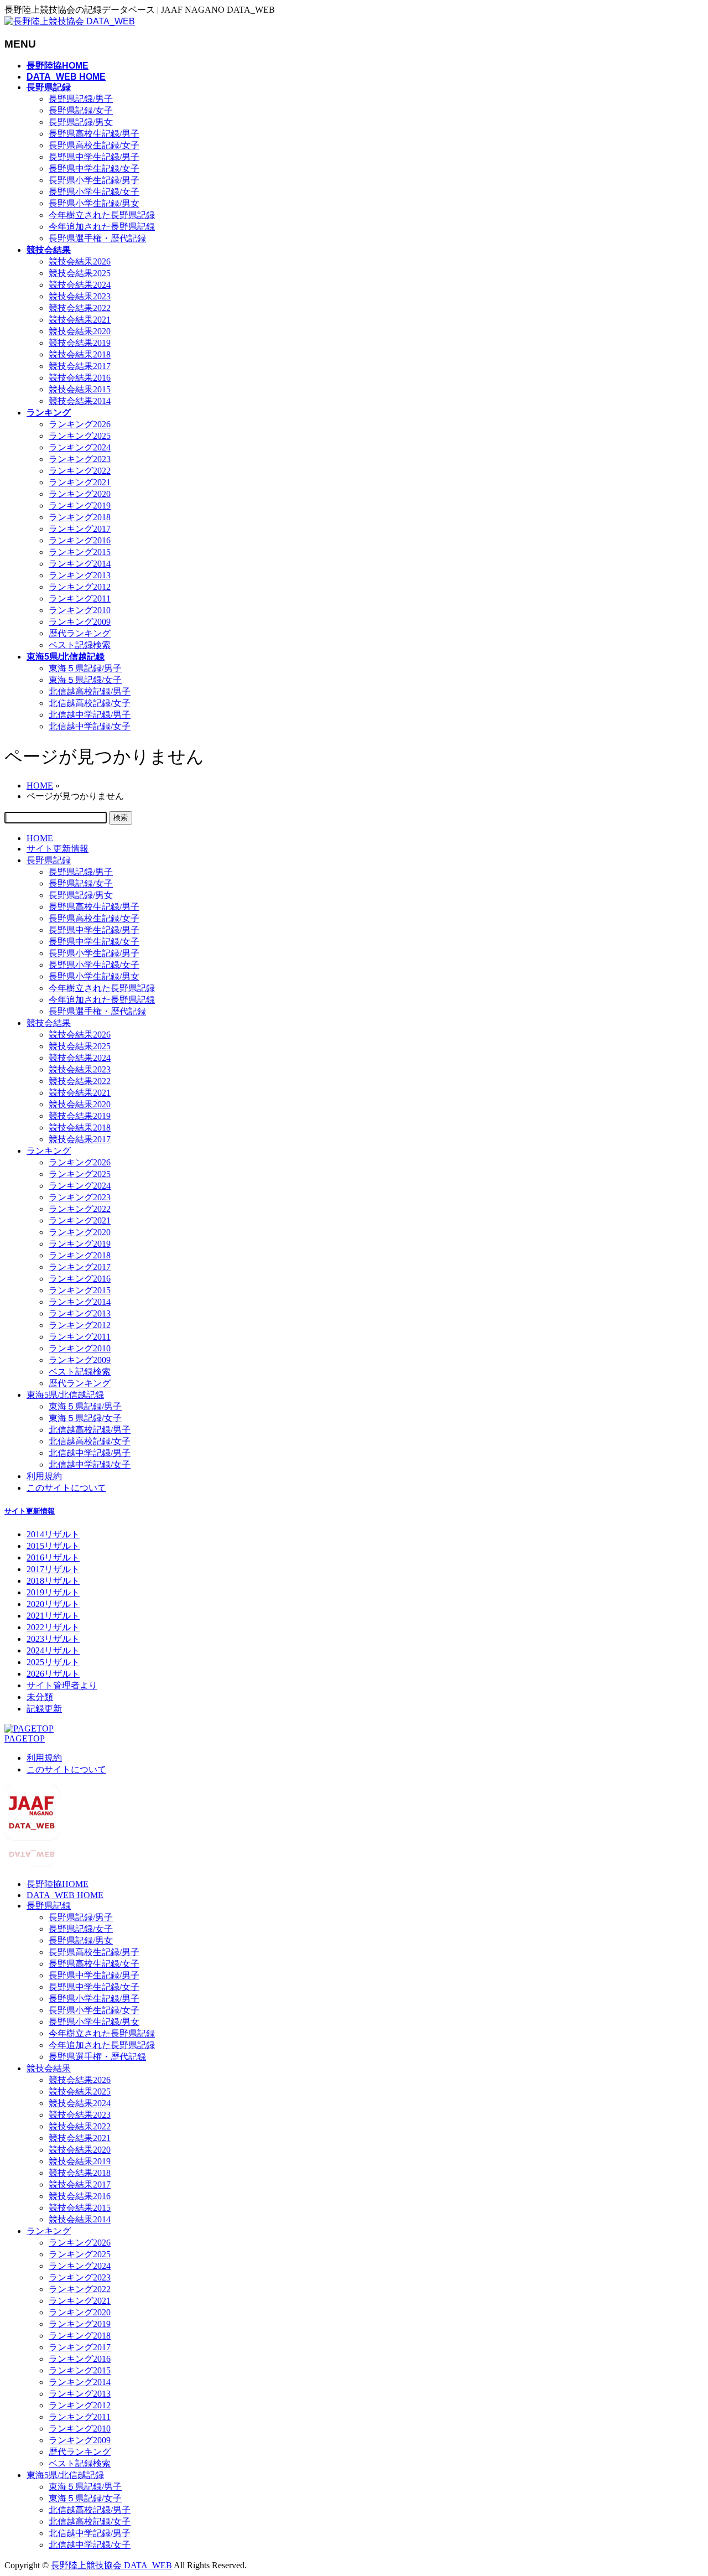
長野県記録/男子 (81, 99)
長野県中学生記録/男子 (94, 157)
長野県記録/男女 (81, 122)
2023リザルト (53, 1639)
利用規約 (44, 1476)
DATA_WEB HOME (65, 1895)
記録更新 (44, 1709)
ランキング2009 (80, 622)
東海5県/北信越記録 (65, 1395)
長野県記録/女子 (81, 110)
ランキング (49, 1151)
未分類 (40, 1697)
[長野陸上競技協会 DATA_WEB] (70, 21)
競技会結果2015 (80, 389)
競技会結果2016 (80, 378)
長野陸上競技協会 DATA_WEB (111, 2565)
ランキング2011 (80, 598)
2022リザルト (53, 1627)
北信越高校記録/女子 (90, 703)
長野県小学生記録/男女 (94, 203)
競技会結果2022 (80, 308)
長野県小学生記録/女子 (94, 192)
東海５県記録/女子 (85, 680)
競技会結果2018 (80, 354)
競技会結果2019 (80, 343)
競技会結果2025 (80, 273)
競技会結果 (49, 1023)
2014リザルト (53, 1534)
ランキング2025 (80, 436)
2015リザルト (53, 1546)
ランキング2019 (80, 506)
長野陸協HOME (58, 1884)
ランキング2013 (80, 575)
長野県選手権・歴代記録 (97, 238)
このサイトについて (66, 1488)
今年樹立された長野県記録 (102, 215)
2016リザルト (53, 1557)
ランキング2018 (80, 517)
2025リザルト (53, 1662)
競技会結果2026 (80, 261)
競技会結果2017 (80, 366)
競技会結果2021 (80, 320)
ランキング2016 (80, 540)
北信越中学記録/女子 (90, 726)
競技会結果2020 (80, 331)
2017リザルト (53, 1569)
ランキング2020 (80, 494)
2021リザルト (53, 1616)
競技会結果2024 (80, 285)
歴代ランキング (80, 633)
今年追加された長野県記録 (102, 227)
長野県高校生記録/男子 (94, 134)
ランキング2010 (80, 610)
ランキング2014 (80, 564)
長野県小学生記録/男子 (94, 180)
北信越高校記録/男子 (90, 691)
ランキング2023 (80, 459)
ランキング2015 (80, 552)
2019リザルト (53, 1592)
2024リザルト (53, 1650)
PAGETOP (25, 1738)
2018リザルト (53, 1581)
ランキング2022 (80, 471)
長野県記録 (49, 860)
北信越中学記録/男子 (90, 715)
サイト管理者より (62, 1685)
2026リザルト (53, 1674)
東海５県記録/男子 (85, 668)
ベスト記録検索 (80, 645)
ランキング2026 (80, 424)
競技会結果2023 (80, 296)
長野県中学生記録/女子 (94, 169)
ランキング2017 (80, 529)
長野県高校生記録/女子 (94, 145)
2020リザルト (53, 1604)
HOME (40, 838)
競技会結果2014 (80, 401)
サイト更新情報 (58, 849)
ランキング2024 (80, 447)
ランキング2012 (80, 587)
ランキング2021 (80, 482)
